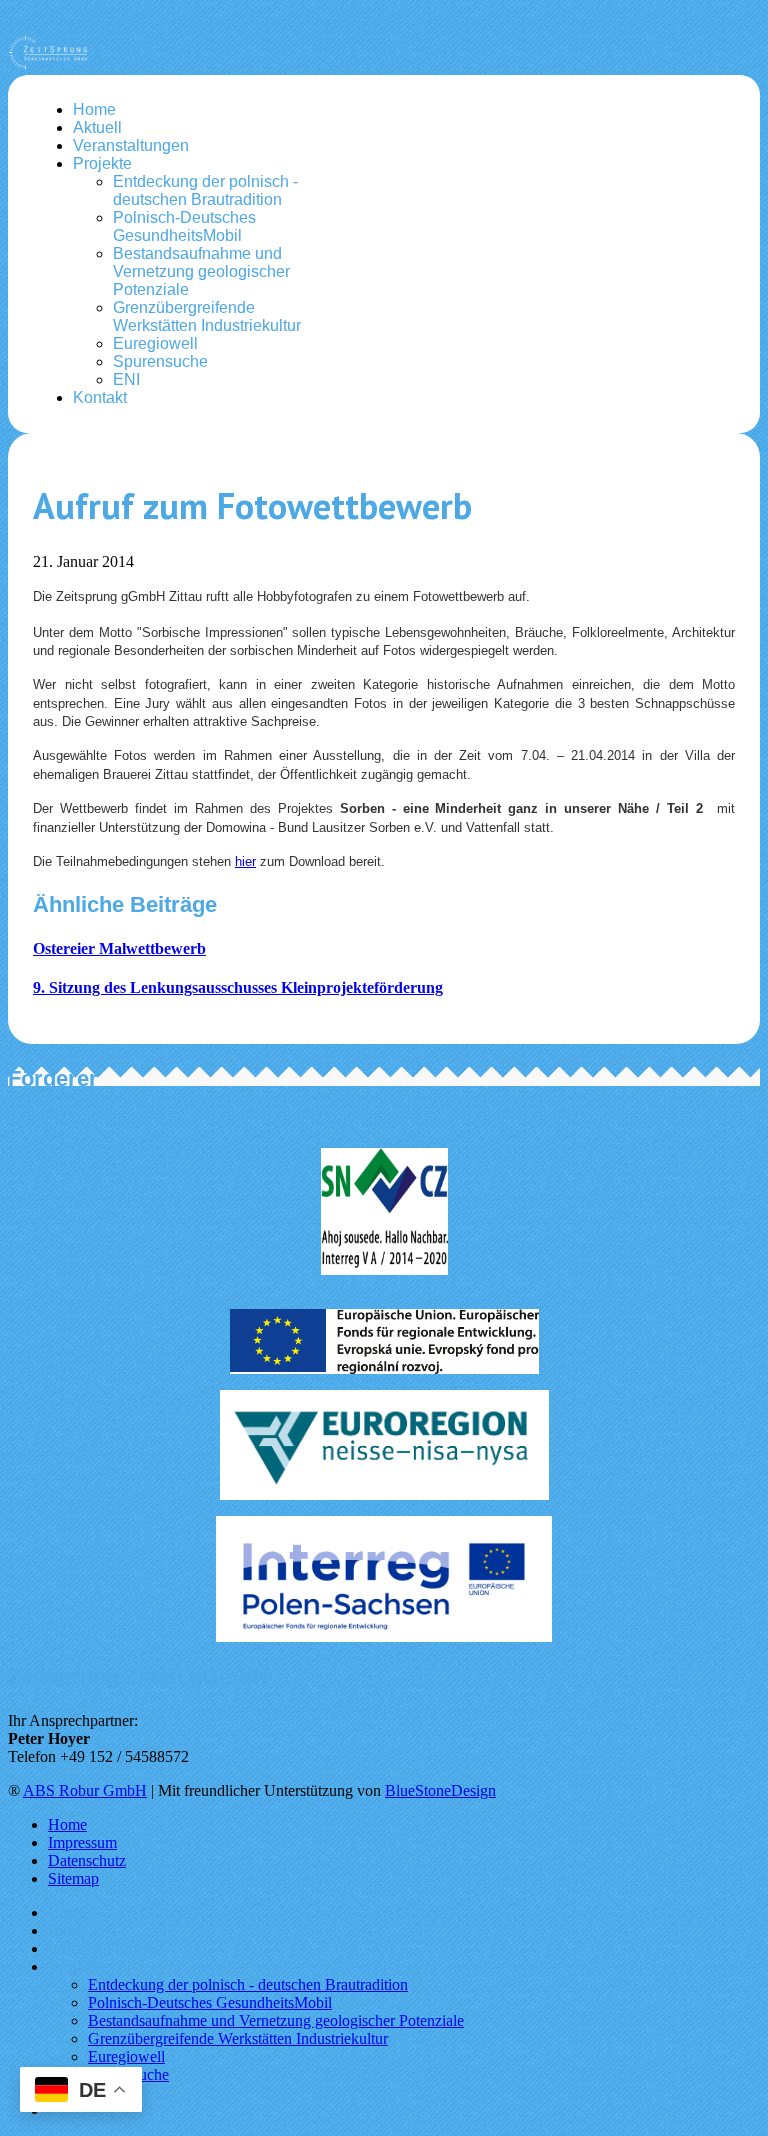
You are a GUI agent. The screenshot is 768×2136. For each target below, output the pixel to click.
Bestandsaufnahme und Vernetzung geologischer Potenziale (201, 271)
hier (245, 861)
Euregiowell (155, 343)
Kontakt (100, 397)
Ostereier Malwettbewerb (119, 948)
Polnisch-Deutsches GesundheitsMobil (184, 226)
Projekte (102, 163)
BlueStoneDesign (440, 1790)
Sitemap (73, 1878)
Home (94, 109)
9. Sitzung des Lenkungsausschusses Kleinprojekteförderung (238, 987)
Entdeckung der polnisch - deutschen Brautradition (205, 190)
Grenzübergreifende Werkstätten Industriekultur (207, 316)
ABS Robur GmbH (85, 1790)
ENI (126, 379)
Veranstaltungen (131, 145)
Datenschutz (87, 1860)
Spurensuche (160, 361)
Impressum (82, 1842)
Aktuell (97, 127)
